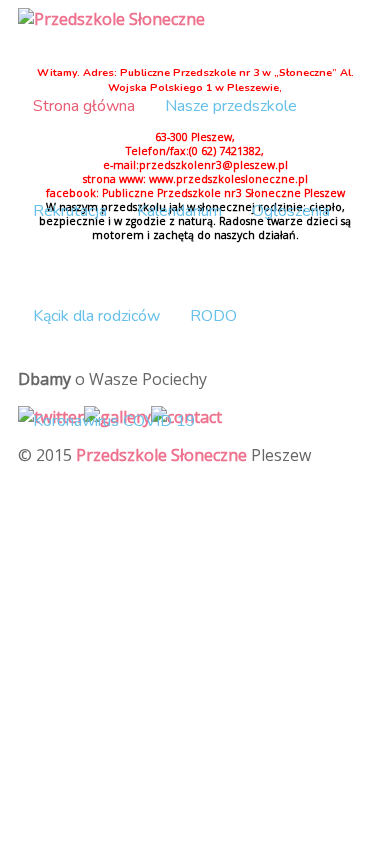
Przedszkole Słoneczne (161, 455)
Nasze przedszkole (231, 106)
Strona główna (84, 106)
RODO (213, 316)
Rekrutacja (70, 211)
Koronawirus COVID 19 (114, 421)
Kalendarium (179, 211)
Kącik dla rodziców (96, 316)
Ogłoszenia (291, 211)
